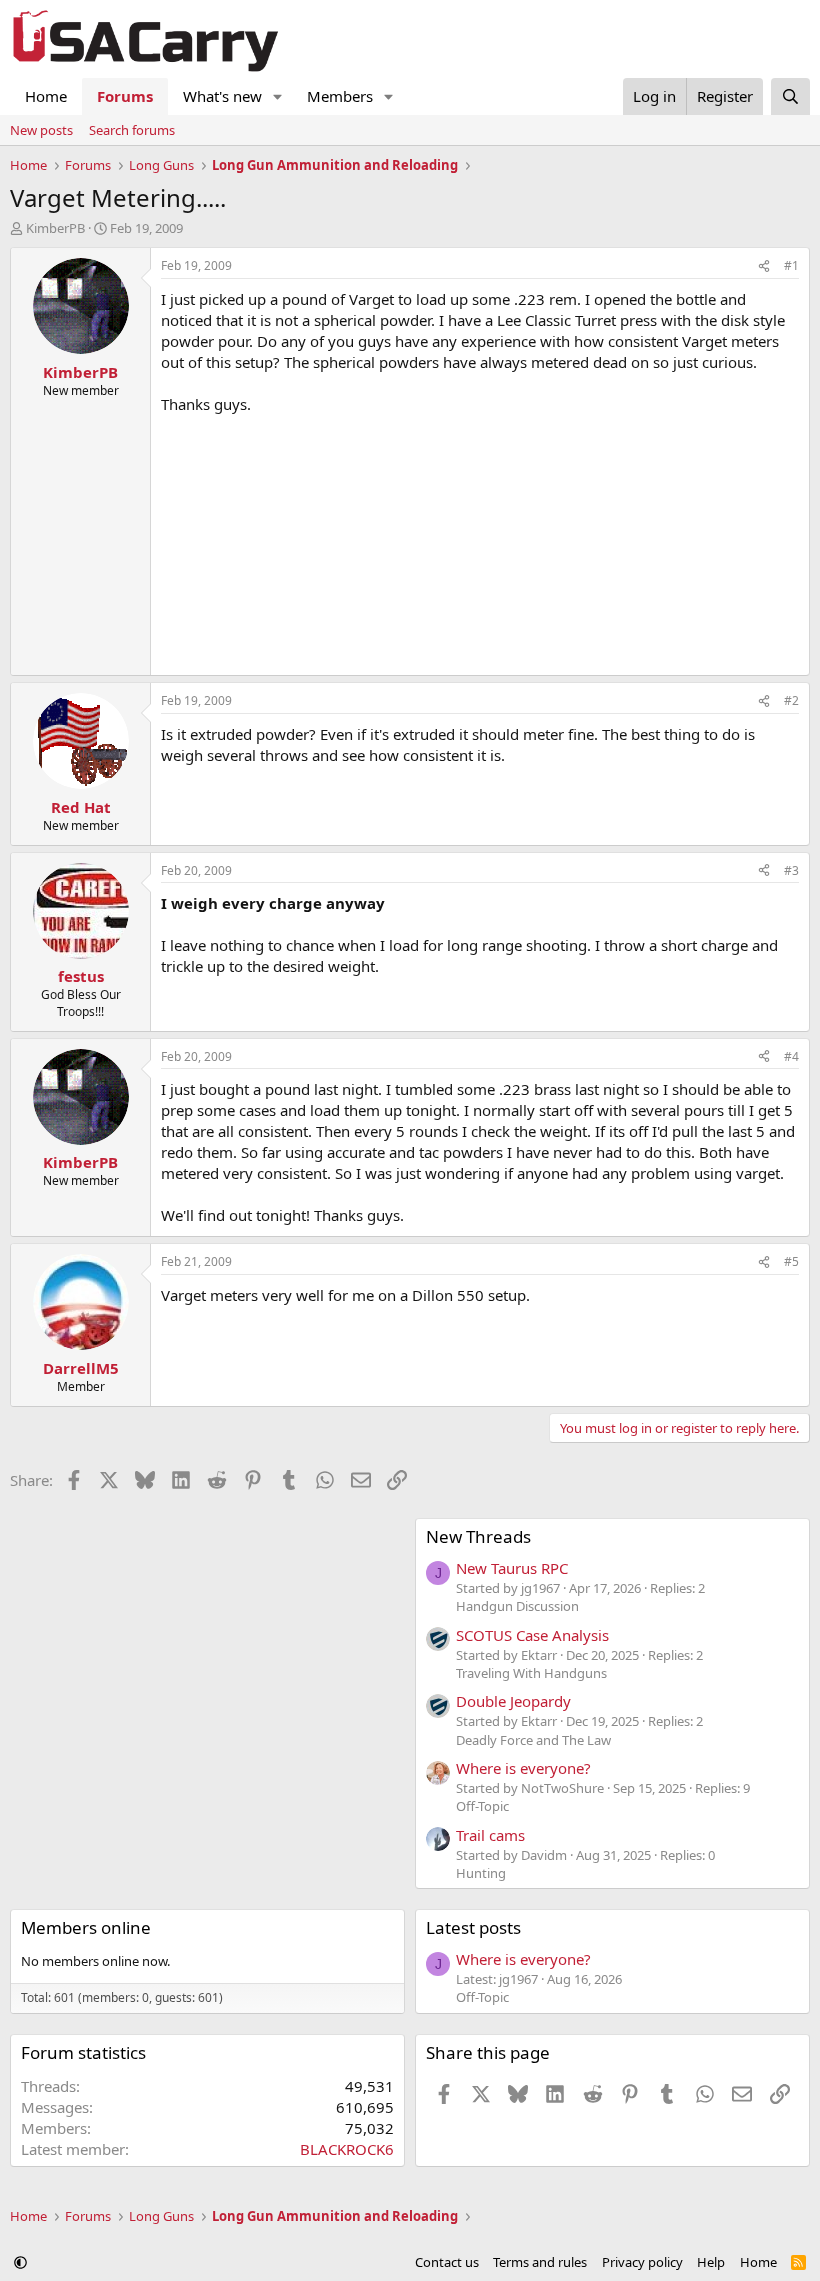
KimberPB (55, 228)
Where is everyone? (523, 1768)
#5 (791, 1261)
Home (46, 96)
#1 (791, 265)
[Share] (764, 266)
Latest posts (473, 1927)
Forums (125, 96)
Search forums (132, 130)
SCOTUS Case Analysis (532, 1635)
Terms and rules (540, 2262)
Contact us (447, 2262)
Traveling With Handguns (531, 1673)
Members (340, 96)
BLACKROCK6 (347, 2149)
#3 (791, 870)
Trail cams (490, 1835)
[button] (278, 96)
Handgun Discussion (517, 1606)
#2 (791, 700)
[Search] (790, 96)
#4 (791, 1056)
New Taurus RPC (512, 1568)
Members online (86, 1927)
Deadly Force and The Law (533, 1740)
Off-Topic (482, 1806)
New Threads (478, 1536)
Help (711, 2262)
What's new (222, 96)
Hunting (481, 1873)
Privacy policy (642, 2262)
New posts (41, 130)
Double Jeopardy (513, 1701)
